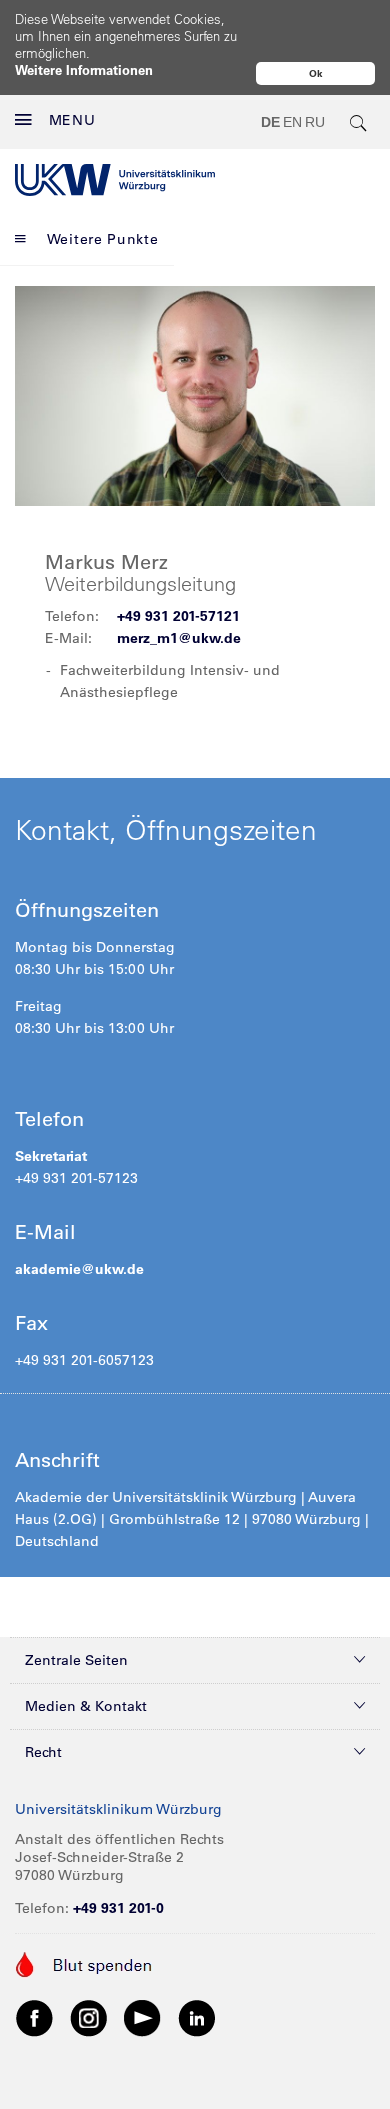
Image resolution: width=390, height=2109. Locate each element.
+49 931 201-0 (118, 1908)
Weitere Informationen (84, 69)
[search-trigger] (359, 122)
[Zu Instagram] (89, 2017)
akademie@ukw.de (79, 1269)
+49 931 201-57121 (178, 616)
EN (292, 122)
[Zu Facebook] (35, 2017)
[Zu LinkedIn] (197, 2017)
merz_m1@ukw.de (179, 638)
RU (315, 122)
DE (270, 122)
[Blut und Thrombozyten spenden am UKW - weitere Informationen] (84, 1962)
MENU (72, 120)
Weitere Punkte (103, 239)
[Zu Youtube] (143, 2017)
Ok (316, 73)
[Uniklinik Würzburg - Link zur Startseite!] (115, 180)
